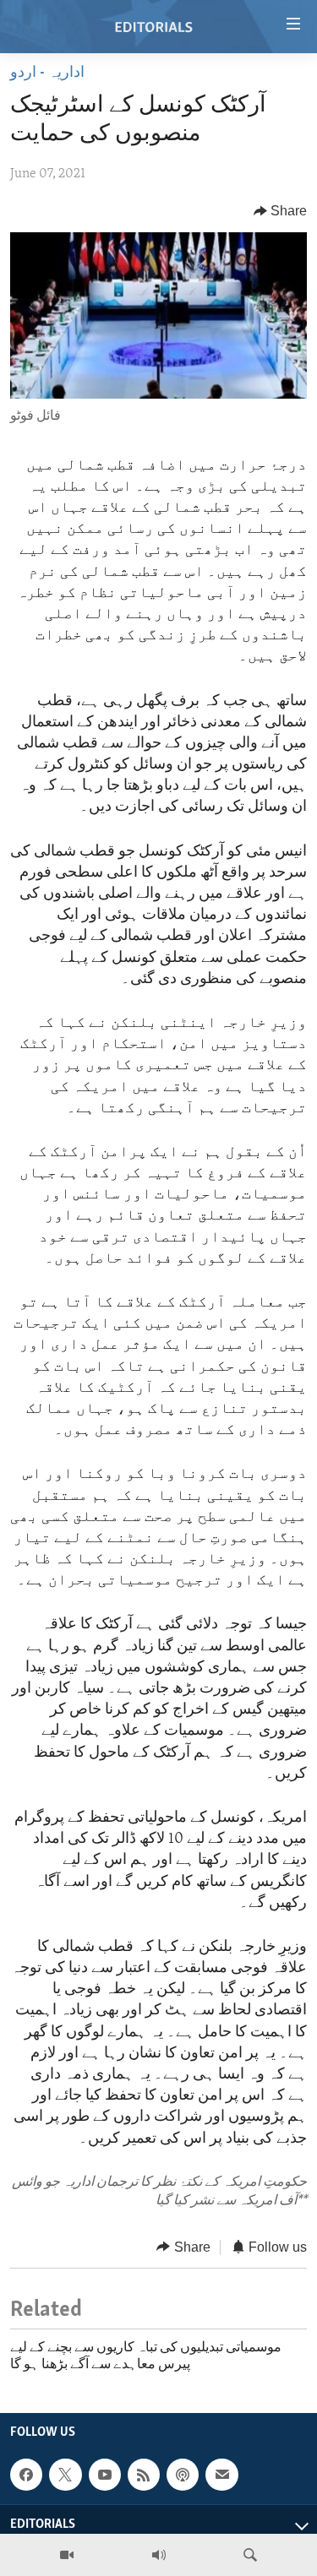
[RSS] (144, 2475)
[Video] (67, 2555)
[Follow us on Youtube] (105, 2475)
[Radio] (159, 2555)
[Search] (250, 2555)
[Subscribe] (221, 2475)
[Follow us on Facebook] (26, 2475)
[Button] (281, 211)
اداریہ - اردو (47, 73)
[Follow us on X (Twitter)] (65, 2475)
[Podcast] (183, 2475)
